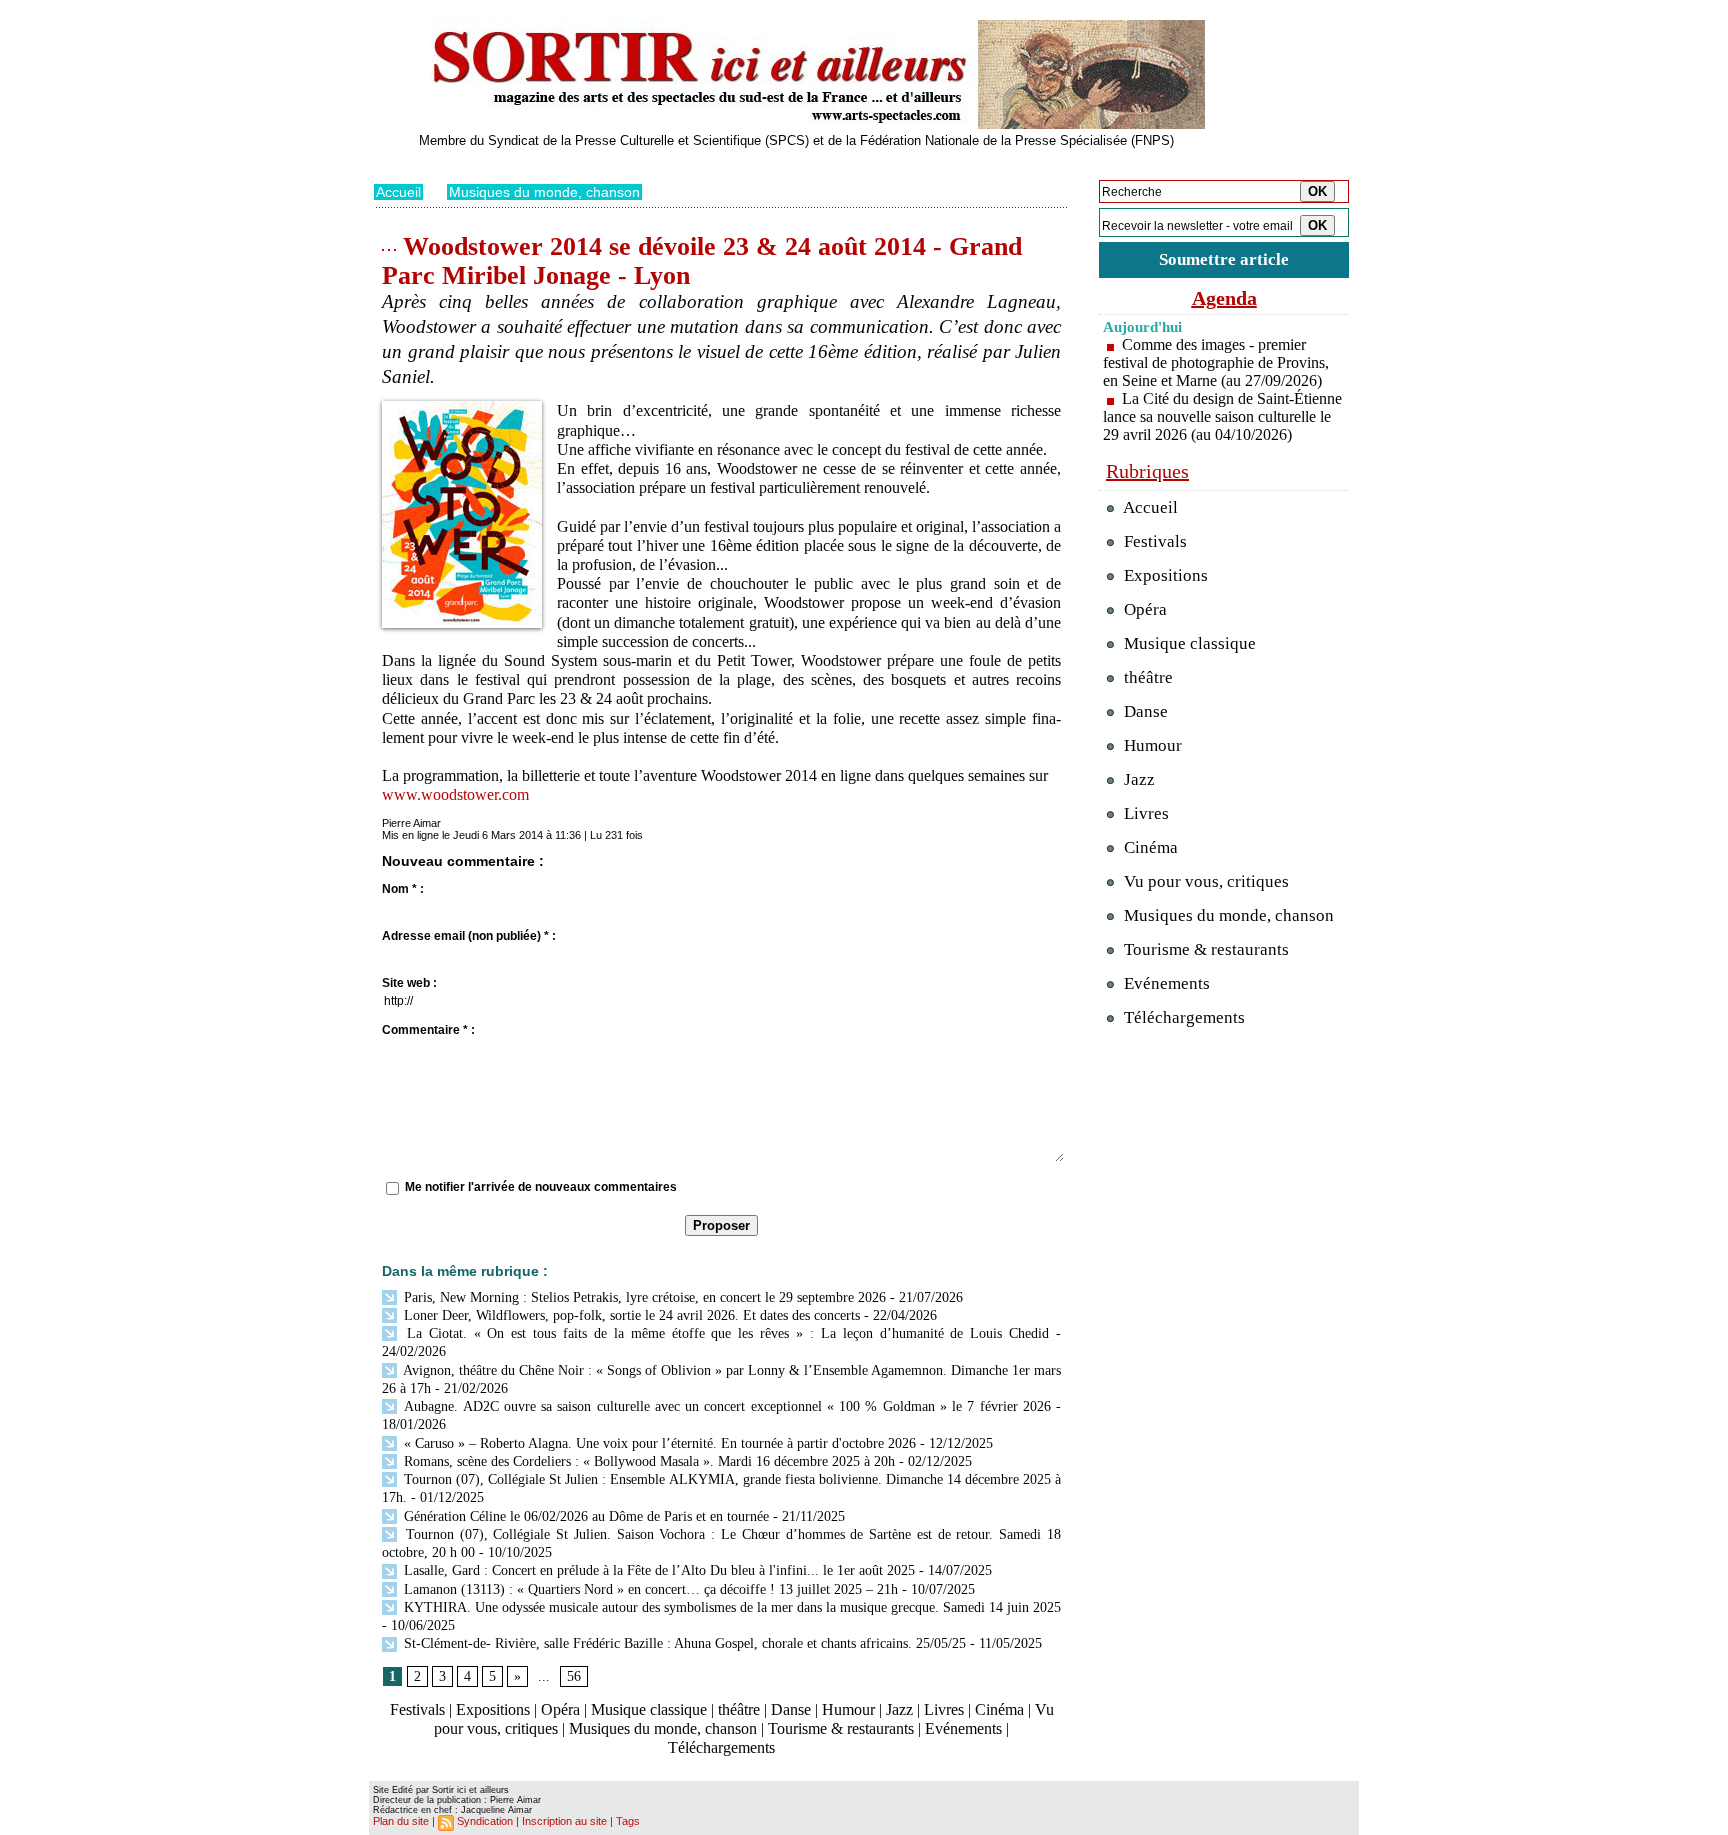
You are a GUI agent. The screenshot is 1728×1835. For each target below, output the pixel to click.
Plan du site (401, 1821)
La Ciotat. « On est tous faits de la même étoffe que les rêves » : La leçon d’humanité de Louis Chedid (724, 1333)
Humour (848, 1709)
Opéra (560, 1709)
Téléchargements (721, 1747)
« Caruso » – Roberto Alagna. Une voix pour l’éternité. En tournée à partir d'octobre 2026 (658, 1443)
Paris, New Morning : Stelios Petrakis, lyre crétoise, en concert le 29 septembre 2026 (643, 1297)
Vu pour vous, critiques (1204, 881)
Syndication (485, 1821)
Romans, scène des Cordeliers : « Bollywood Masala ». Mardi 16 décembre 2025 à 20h (647, 1461)
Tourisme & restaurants (841, 1728)
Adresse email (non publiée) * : (469, 936)
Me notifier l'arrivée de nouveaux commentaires (541, 1187)
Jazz (899, 1709)
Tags (628, 1821)
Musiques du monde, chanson (544, 192)
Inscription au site (564, 1821)
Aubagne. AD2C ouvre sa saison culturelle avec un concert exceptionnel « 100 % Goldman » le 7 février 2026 (725, 1406)
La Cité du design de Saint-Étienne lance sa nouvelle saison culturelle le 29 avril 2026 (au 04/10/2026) (1222, 416)
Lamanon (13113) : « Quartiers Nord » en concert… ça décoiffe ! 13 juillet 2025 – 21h (649, 1589)
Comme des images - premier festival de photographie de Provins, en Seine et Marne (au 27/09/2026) (1216, 362)
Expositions (493, 1709)
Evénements (963, 1728)
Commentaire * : (428, 1030)
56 (574, 1676)
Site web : (409, 983)
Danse (791, 1709)
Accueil (398, 192)
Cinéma (999, 1709)
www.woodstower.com (455, 794)
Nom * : (403, 889)
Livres (944, 1709)
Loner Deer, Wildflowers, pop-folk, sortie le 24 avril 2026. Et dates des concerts (630, 1315)
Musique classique (649, 1709)
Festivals (417, 1709)
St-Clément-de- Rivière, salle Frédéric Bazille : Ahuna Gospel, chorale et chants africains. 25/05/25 (683, 1643)
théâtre (739, 1709)
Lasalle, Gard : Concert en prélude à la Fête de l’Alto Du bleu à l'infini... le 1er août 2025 (657, 1570)
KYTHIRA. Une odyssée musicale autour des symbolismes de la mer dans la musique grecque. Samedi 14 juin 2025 (730, 1607)
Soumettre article (1224, 259)
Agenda (1224, 298)
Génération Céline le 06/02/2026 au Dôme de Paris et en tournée (584, 1516)
